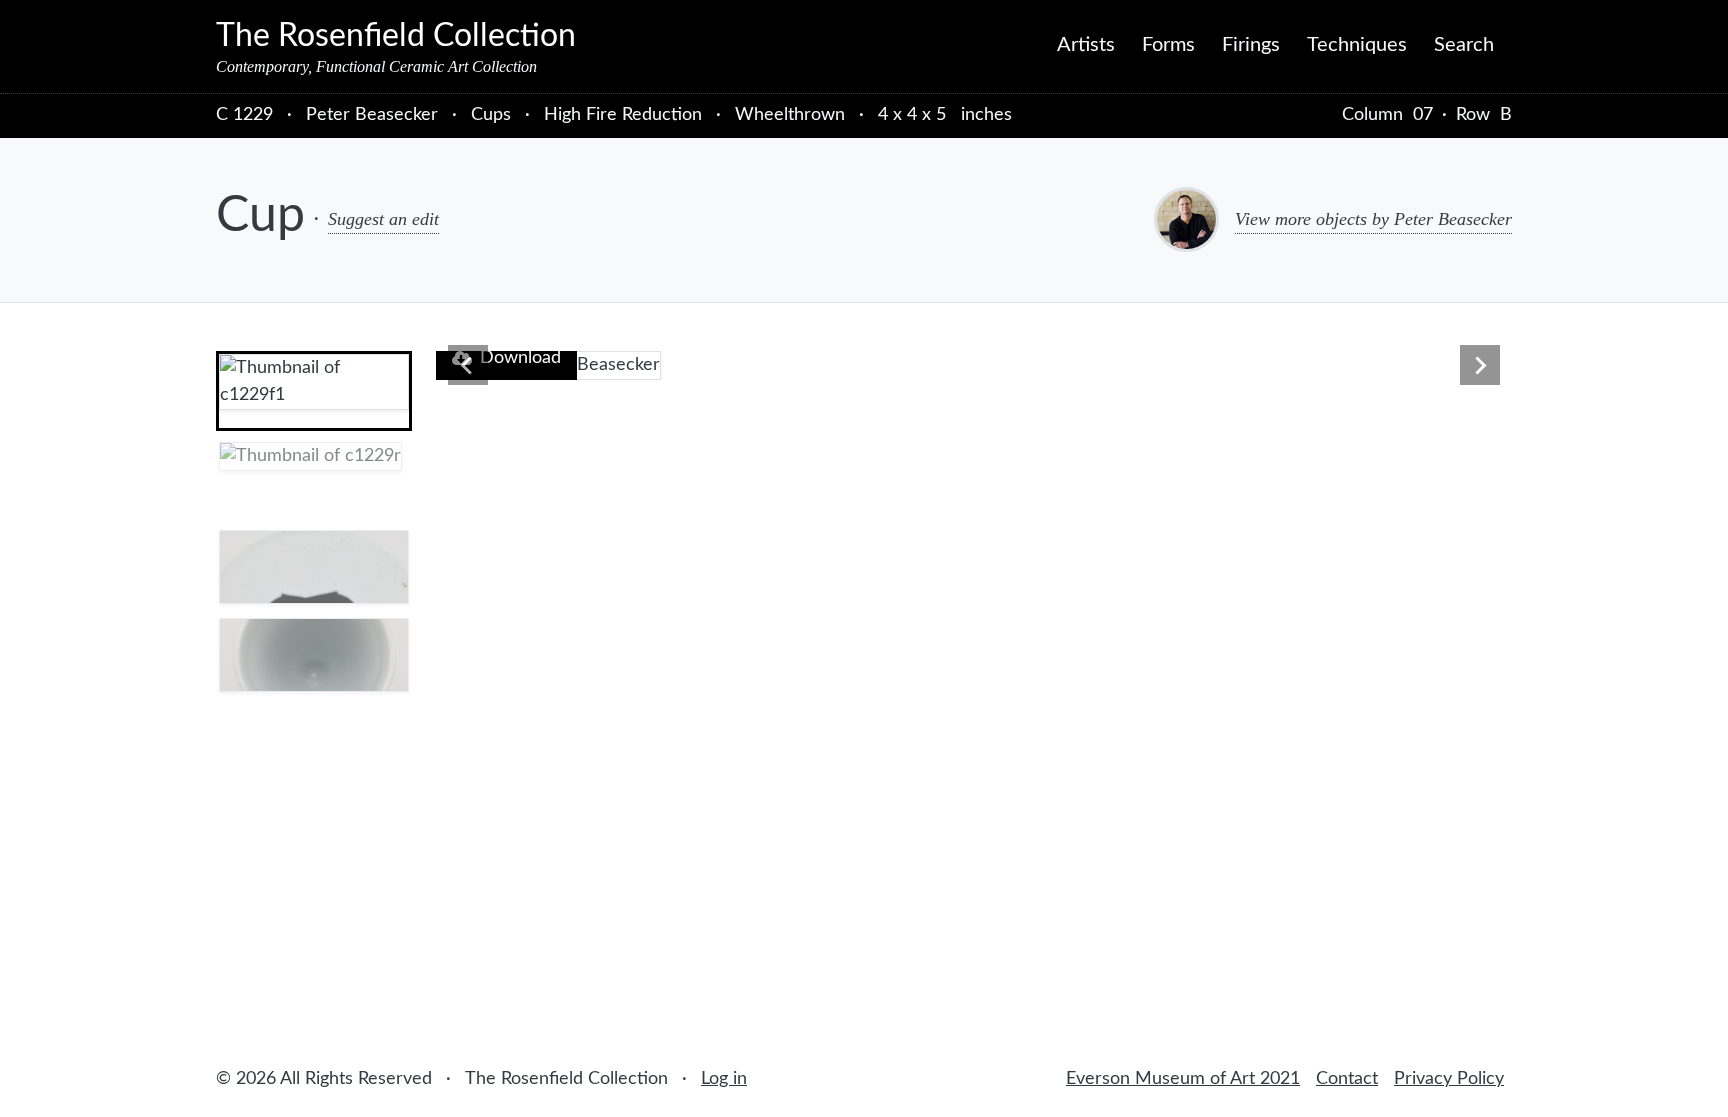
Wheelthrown (790, 115)
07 (1423, 115)
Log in (724, 1079)
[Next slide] (1480, 365)
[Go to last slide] (468, 365)
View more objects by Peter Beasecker (1373, 219)
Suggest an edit (383, 219)
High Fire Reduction (623, 115)
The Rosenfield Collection (396, 36)
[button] (314, 391)
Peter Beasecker (374, 115)
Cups (491, 115)
